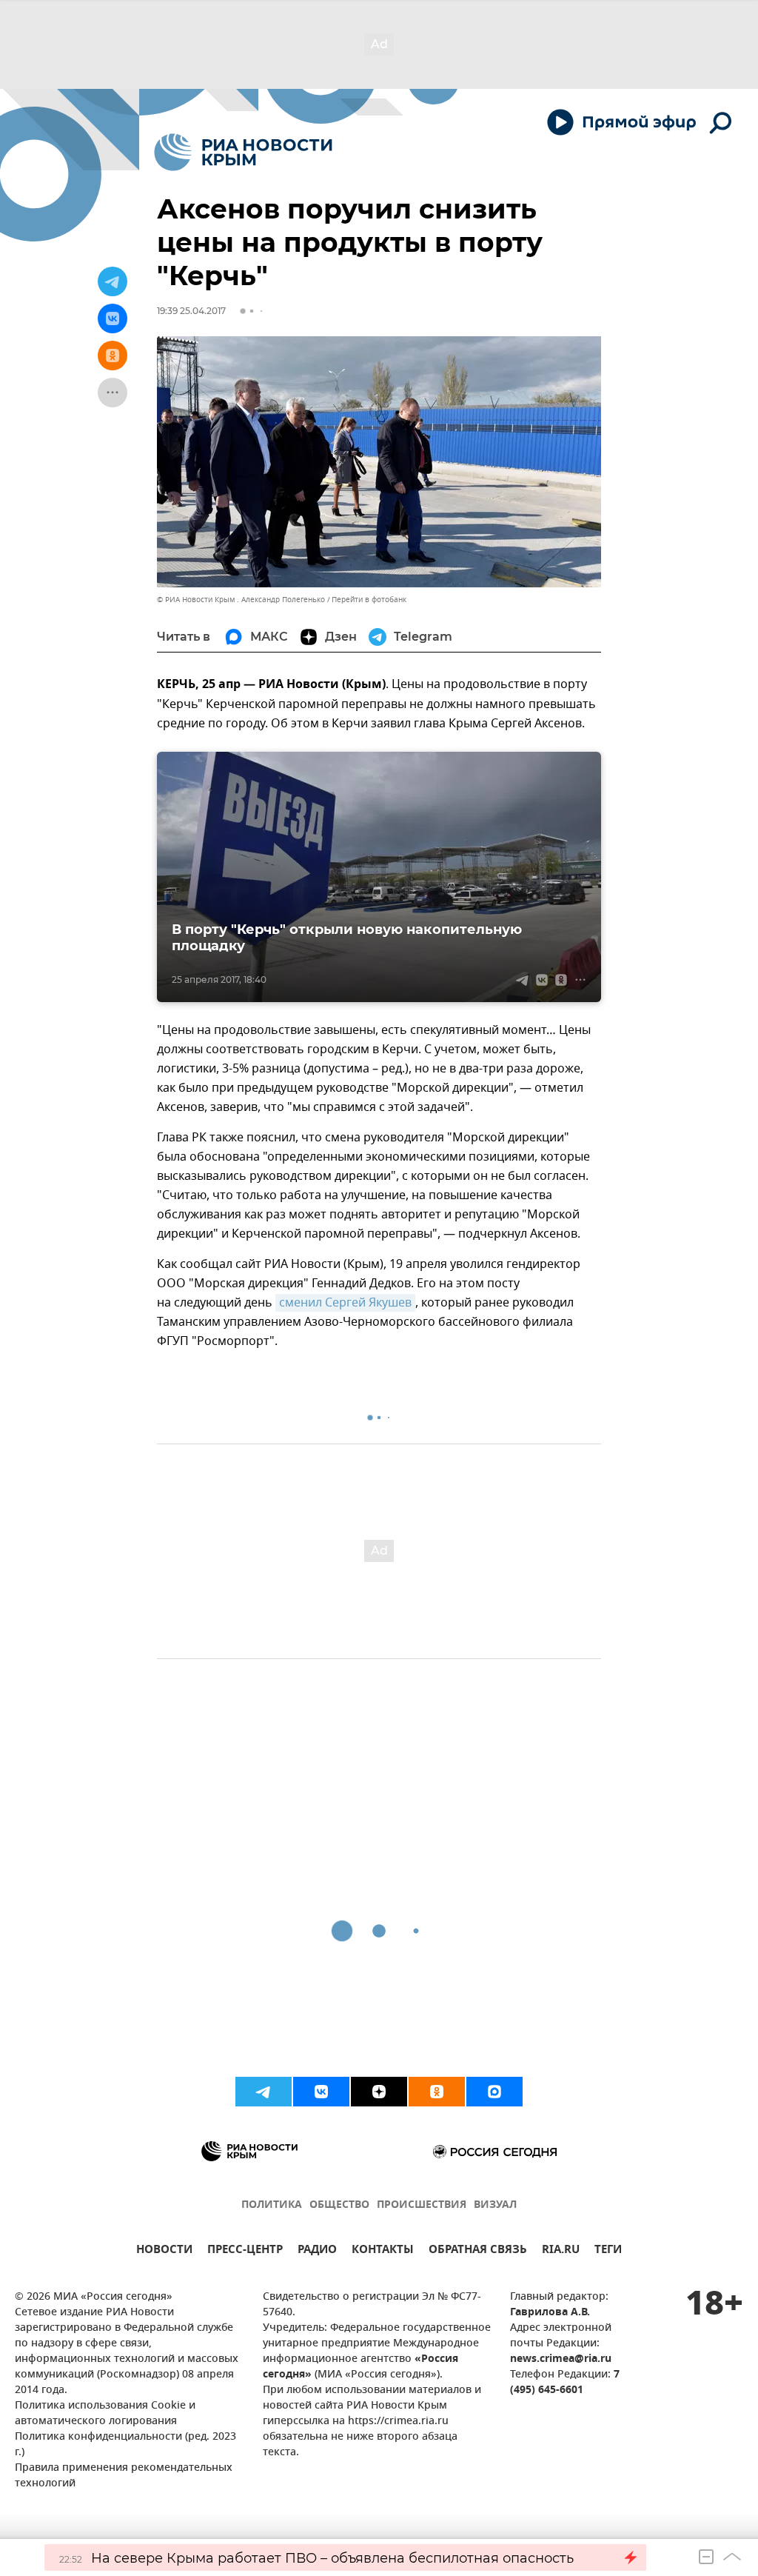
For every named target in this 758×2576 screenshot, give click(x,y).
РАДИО (317, 2251)
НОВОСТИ (164, 2251)
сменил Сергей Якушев (345, 1303)
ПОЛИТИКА (272, 2205)
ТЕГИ (608, 2251)
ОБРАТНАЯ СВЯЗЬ (478, 2251)
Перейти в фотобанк (369, 600)
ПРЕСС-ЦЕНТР (245, 2251)
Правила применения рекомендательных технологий (124, 2476)
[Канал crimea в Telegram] (264, 2092)
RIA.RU (561, 2251)
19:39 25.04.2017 (191, 311)
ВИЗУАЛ (495, 2205)
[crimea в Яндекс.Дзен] (379, 2092)
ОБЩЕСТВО (339, 2205)
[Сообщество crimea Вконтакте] (321, 2092)
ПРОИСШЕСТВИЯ (422, 2205)
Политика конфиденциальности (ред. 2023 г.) (125, 2445)
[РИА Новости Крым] (243, 152)
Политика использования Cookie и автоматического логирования (105, 2414)
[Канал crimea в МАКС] (494, 2092)
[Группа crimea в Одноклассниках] (437, 2092)
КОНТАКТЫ (383, 2251)
